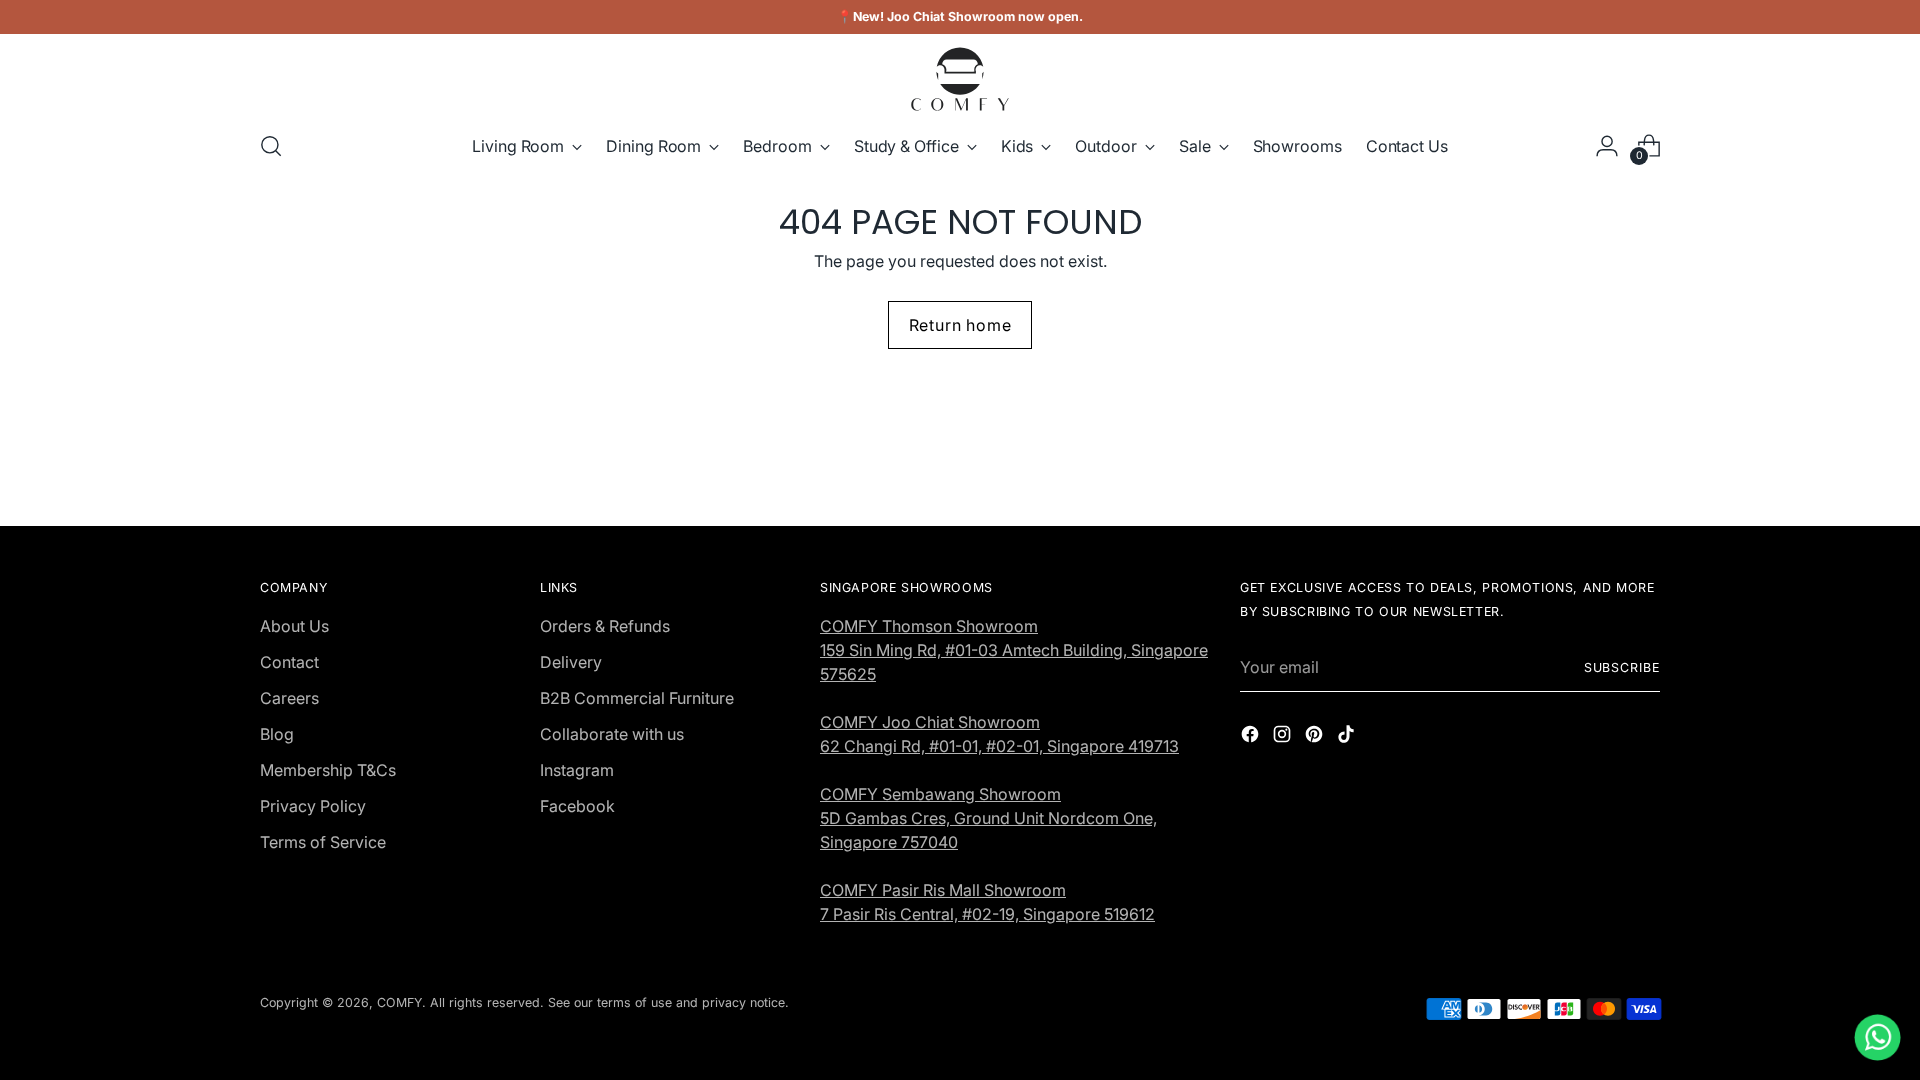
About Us (294, 626)
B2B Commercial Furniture (637, 698)
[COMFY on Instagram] (1284, 737)
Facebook (577, 806)
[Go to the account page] (1607, 146)
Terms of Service (323, 842)
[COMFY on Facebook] (1252, 737)
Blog (277, 734)
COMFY (399, 1002)
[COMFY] (960, 79)
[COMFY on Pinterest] (1316, 737)
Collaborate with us (612, 734)
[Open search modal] (271, 146)
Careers (289, 698)
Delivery (571, 662)
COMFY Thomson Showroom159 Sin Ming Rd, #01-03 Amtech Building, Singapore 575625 (1014, 650)
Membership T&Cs (328, 770)
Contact (289, 662)
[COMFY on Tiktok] (1348, 737)
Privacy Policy (313, 806)
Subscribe (1622, 667)
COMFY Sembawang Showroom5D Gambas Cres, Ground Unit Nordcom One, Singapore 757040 (988, 818)
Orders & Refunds (605, 626)
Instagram (577, 770)
